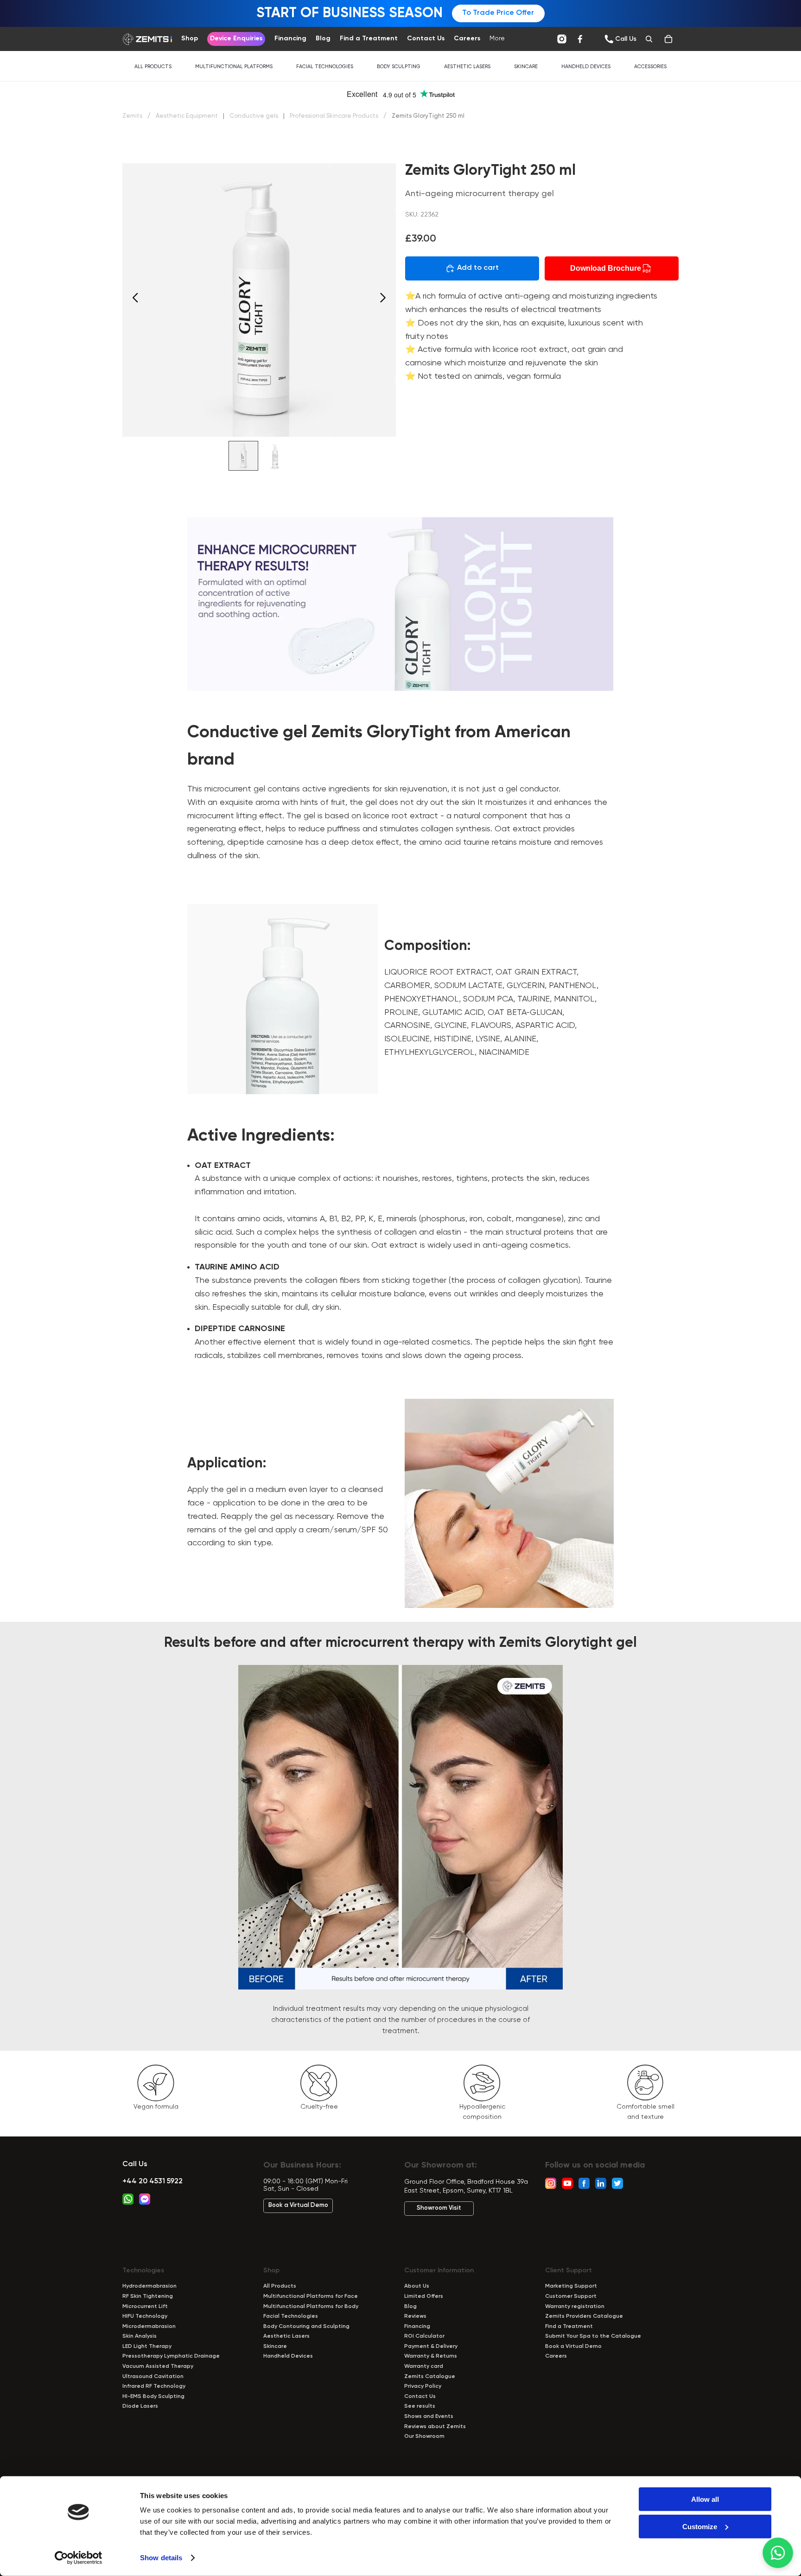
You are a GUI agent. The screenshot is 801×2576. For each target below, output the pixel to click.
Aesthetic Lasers (467, 67)
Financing (417, 2327)
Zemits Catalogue (430, 2377)
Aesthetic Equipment (188, 116)
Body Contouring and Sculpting (306, 2327)
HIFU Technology (145, 2316)
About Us (417, 2286)
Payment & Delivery (431, 2346)
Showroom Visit (439, 2208)
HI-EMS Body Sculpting (153, 2397)
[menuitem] (497, 39)
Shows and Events (429, 2417)
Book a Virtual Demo (298, 2205)
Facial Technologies (325, 67)
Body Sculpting (399, 67)
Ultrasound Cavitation (153, 2377)
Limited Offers (424, 2296)
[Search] (649, 39)
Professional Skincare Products (335, 116)
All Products (153, 67)
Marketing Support (571, 2286)
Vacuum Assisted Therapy (158, 2366)
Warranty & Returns (431, 2356)
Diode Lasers (140, 2406)
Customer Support (571, 2296)
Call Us (135, 2164)
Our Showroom (424, 2436)
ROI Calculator (424, 2336)
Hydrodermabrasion (149, 2286)
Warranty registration (575, 2307)
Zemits (132, 116)
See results (420, 2406)
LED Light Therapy (147, 2346)
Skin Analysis (140, 2336)
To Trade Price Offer (498, 13)
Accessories (650, 67)
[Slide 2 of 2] (275, 456)
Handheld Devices (586, 67)
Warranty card (424, 2366)
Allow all (705, 2499)
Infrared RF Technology (154, 2386)
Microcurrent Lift (145, 2307)
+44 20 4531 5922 (153, 2181)
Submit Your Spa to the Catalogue (593, 2336)
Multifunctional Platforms (234, 67)
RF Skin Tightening (148, 2296)
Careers (556, 2356)
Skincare (526, 67)
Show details (161, 2558)
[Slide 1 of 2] (243, 456)
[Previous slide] (133, 300)
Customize (700, 2526)
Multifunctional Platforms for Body (311, 2307)
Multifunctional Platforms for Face (311, 2296)
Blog (410, 2307)
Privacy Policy (423, 2386)
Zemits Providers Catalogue (584, 2316)
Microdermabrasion (149, 2327)
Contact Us (420, 2397)
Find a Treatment (569, 2327)
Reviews (415, 2316)
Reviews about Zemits (435, 2427)
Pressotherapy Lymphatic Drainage (171, 2356)
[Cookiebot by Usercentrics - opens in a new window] (79, 2558)
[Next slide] (385, 300)
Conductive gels (254, 116)
